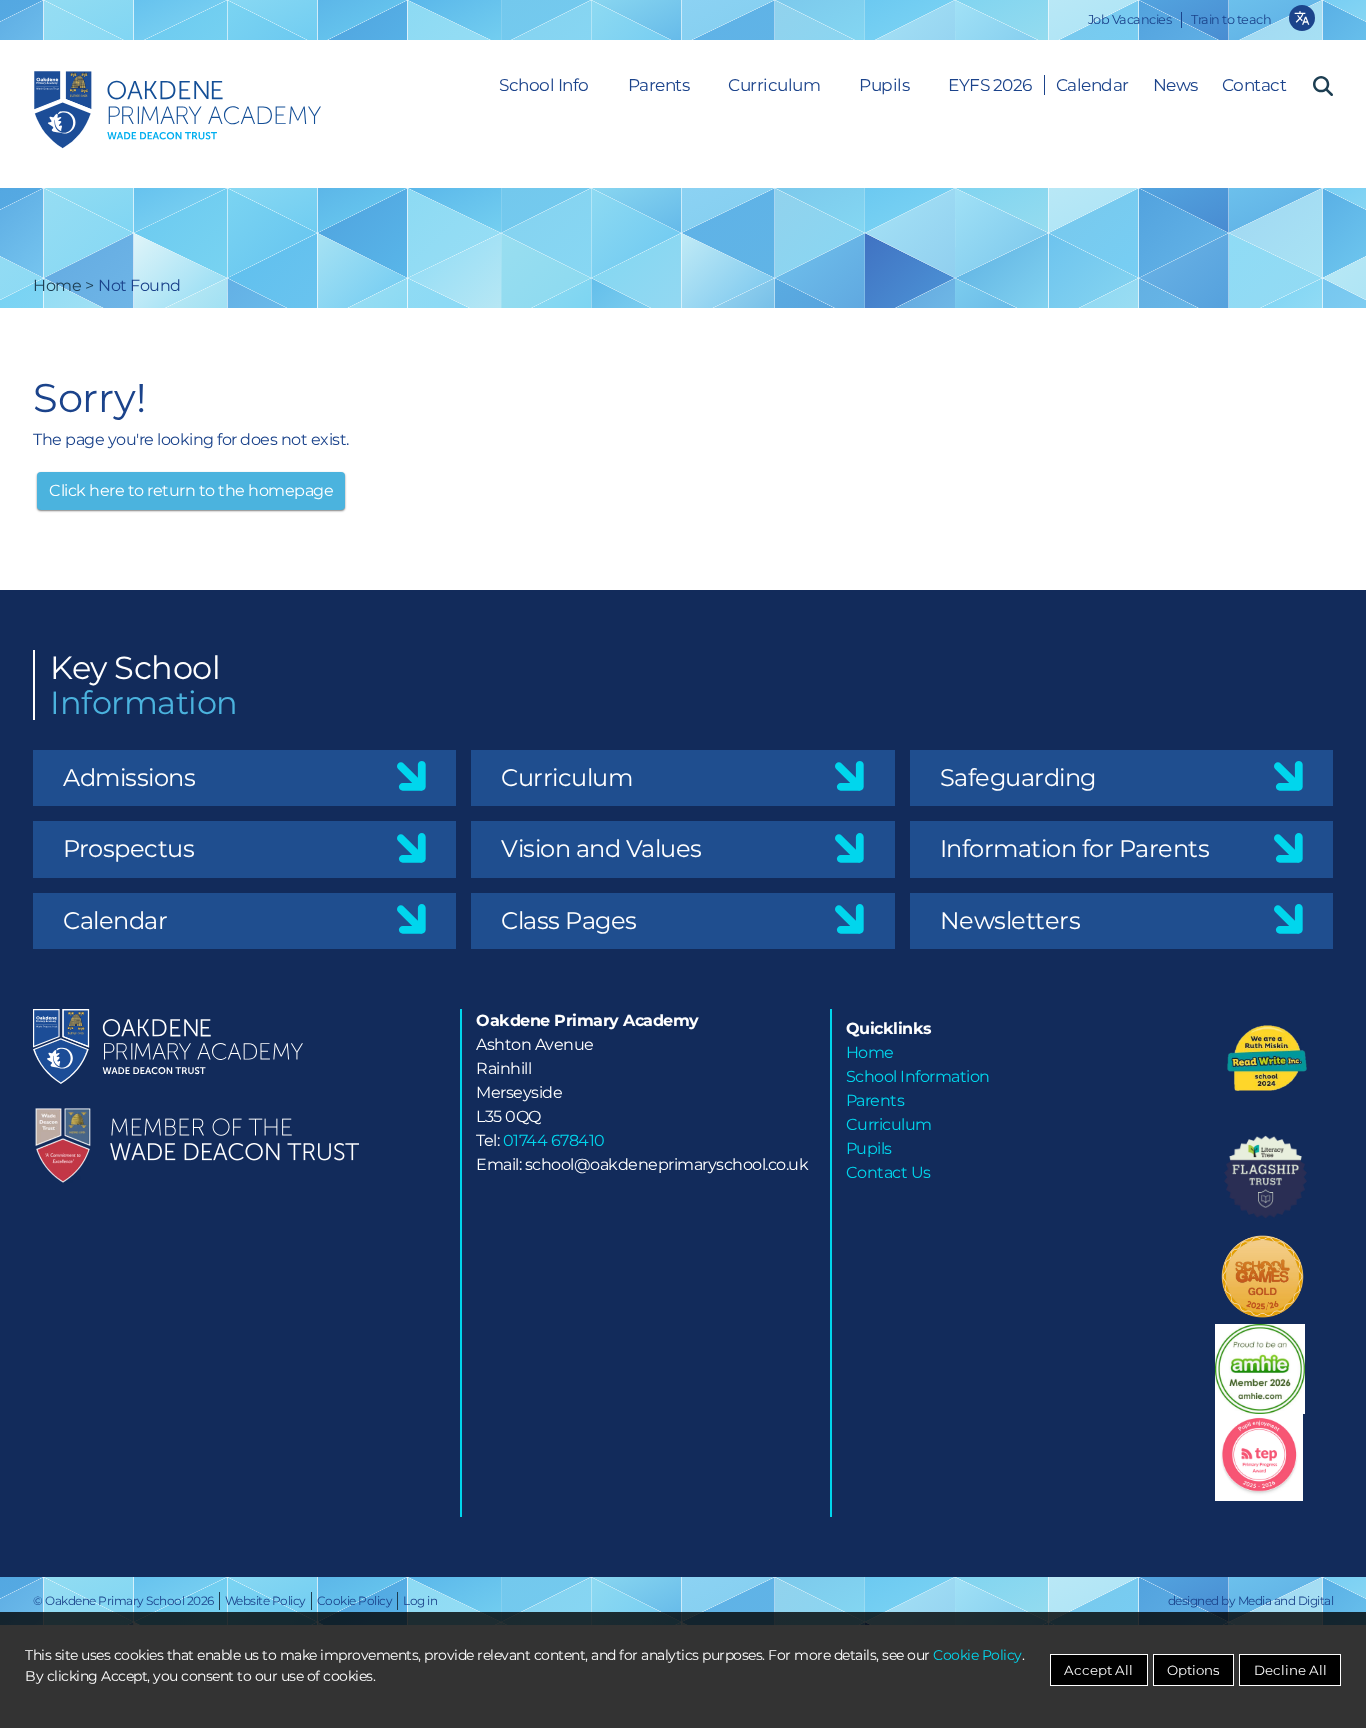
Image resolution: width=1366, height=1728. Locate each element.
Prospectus (128, 848)
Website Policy (265, 1600)
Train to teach (1231, 19)
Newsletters (1010, 920)
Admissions (129, 777)
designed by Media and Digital (1251, 1600)
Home (57, 285)
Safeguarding (1018, 777)
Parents (659, 85)
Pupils (884, 85)
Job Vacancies (1130, 19)
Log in (420, 1600)
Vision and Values (601, 848)
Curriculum (774, 85)
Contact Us (888, 1172)
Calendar (115, 920)
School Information (918, 1076)
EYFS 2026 (990, 85)
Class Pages (569, 920)
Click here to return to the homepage (191, 490)
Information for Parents (1075, 848)
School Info (544, 85)
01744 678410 (554, 1140)
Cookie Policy (355, 1600)
